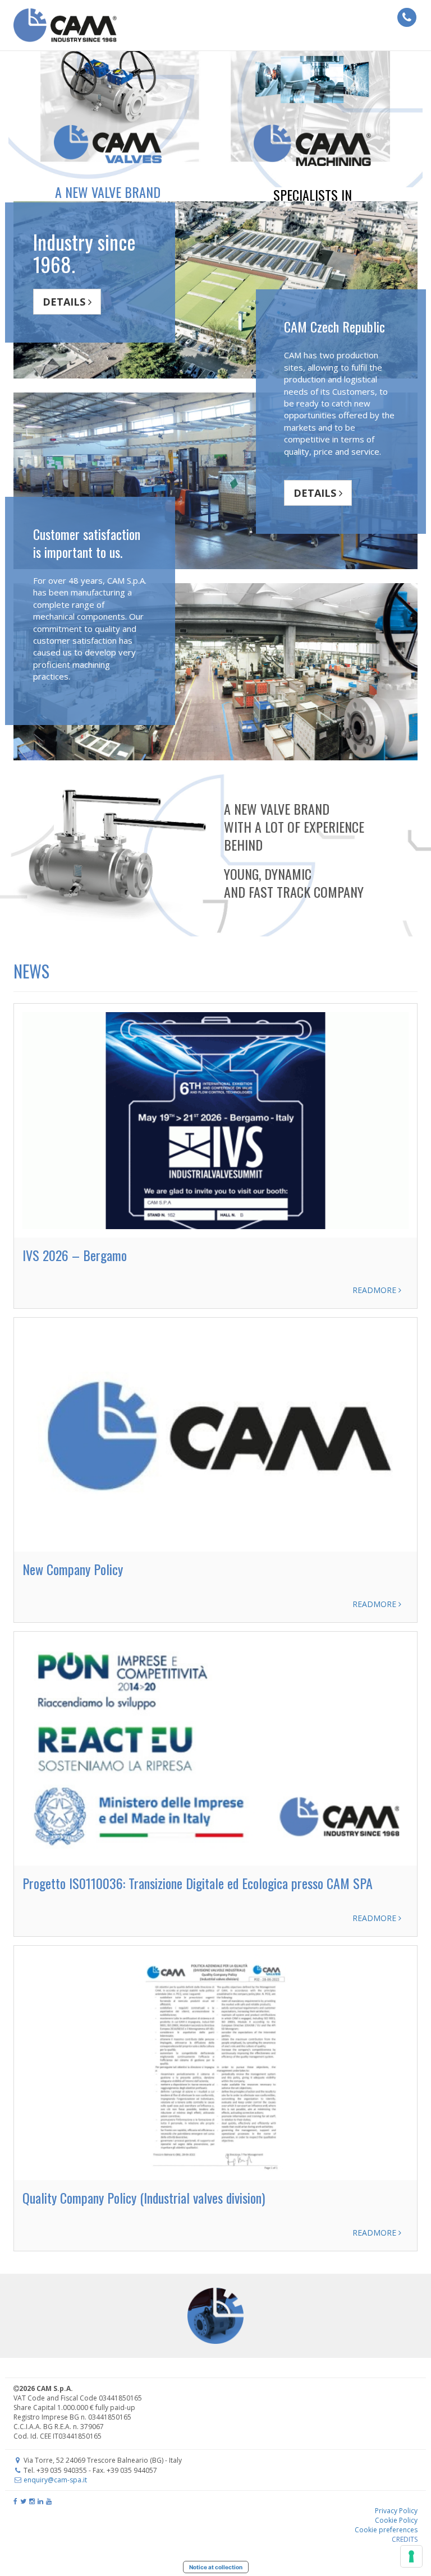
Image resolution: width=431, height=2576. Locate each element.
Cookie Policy (396, 2520)
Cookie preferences (386, 2530)
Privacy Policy (396, 2511)
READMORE (375, 1290)
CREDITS (405, 2539)
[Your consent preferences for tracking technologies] (411, 2556)
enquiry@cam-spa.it (55, 2480)
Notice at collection (216, 2567)
